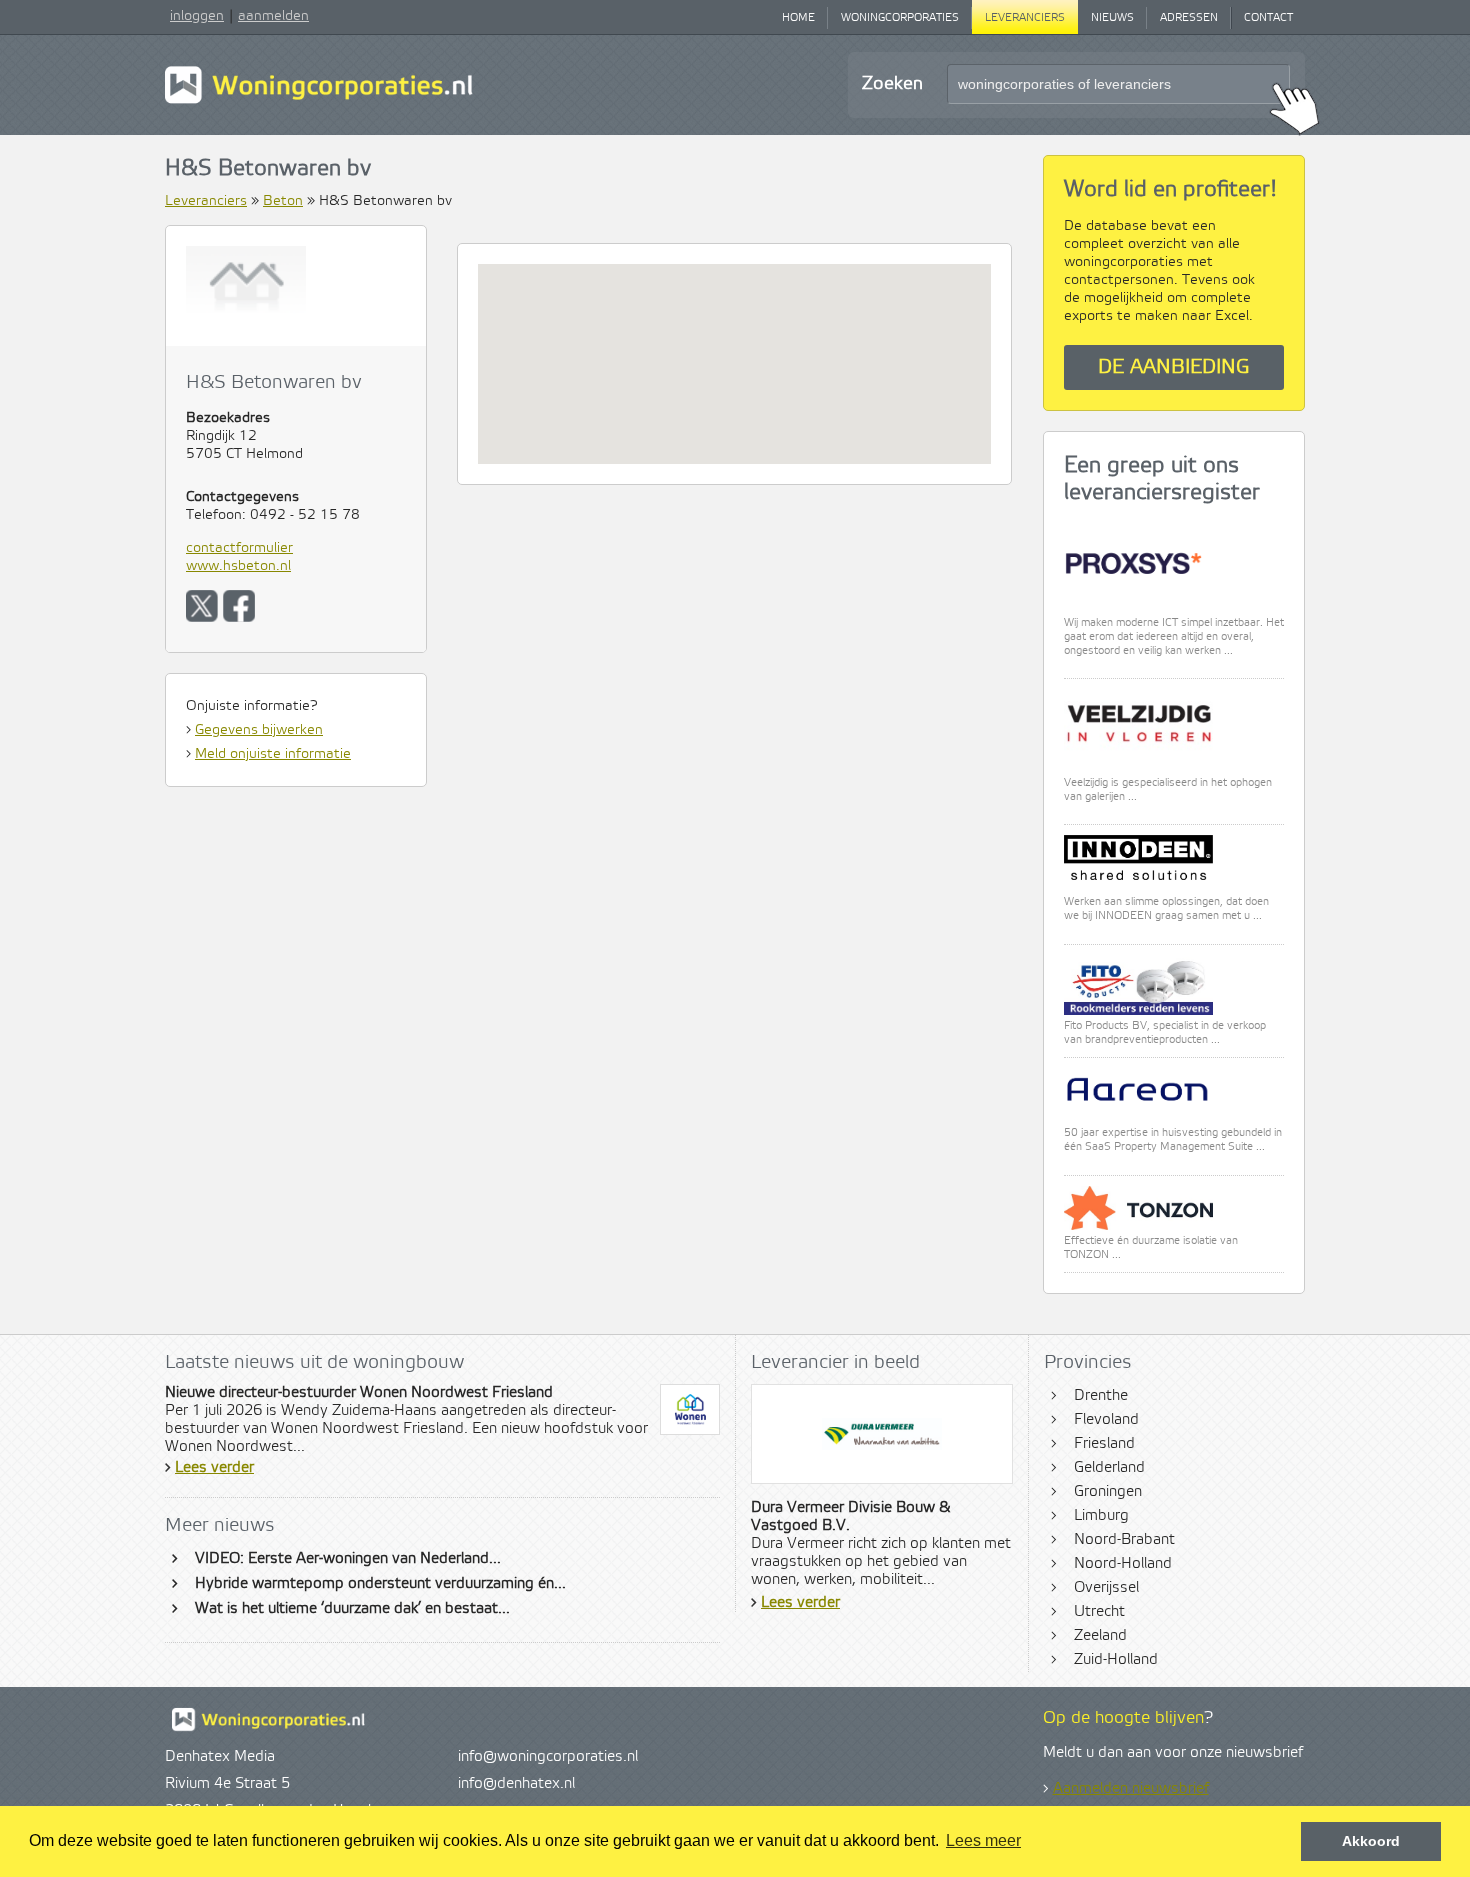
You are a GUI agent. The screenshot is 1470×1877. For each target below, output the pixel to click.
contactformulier (239, 548)
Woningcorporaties (900, 18)
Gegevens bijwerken (259, 730)
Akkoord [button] (1371, 1841)
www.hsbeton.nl (238, 566)
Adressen (1189, 18)
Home (798, 18)
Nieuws (1112, 18)
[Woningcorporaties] (319, 101)
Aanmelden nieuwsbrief (1131, 1789)
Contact (1268, 18)
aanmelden (273, 16)
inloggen (197, 16)
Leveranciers (1025, 18)
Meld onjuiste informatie (273, 754)
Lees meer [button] (983, 1840)
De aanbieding (1174, 367)
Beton (283, 201)
